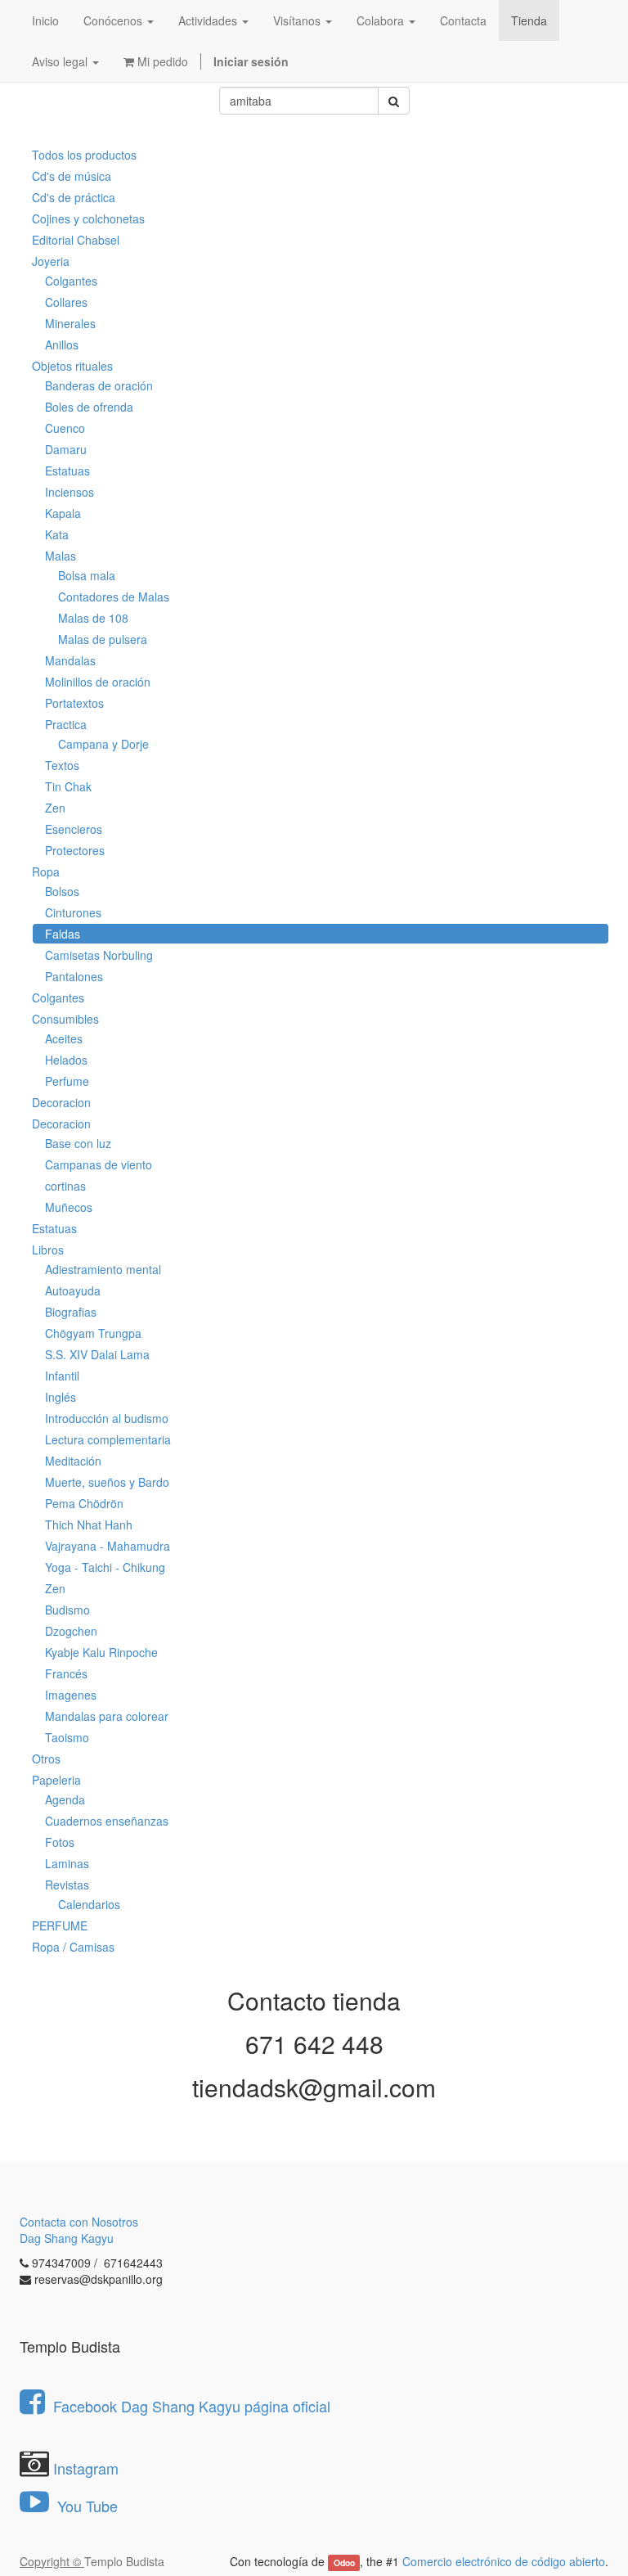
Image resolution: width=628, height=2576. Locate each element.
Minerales (70, 323)
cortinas (65, 1186)
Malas (61, 556)
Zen (55, 808)
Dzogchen (71, 1631)
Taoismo (67, 1737)
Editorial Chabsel (76, 240)
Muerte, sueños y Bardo (107, 1482)
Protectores (75, 850)
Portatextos (74, 703)
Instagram (86, 2468)
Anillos (62, 345)
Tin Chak (68, 786)
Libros (48, 1250)
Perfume (67, 1081)
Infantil (62, 1376)
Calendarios (89, 1904)
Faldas (63, 934)
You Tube (85, 2506)
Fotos (60, 1842)
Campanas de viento (99, 1164)
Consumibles (65, 1019)
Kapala (63, 513)
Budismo (67, 1610)
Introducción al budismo (107, 1418)
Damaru (66, 449)
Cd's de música (72, 176)
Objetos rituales (72, 366)
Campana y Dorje (103, 744)
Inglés (61, 1397)
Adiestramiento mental (103, 1269)
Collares (66, 302)
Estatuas (67, 471)
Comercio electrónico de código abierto (504, 2561)
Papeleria (56, 1780)
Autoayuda (73, 1290)
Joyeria (51, 261)
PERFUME (60, 1925)
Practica (66, 724)
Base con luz (78, 1143)
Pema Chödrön (84, 1503)
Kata (57, 534)
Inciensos (70, 492)
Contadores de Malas (114, 597)
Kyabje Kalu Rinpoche (101, 1652)
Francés (66, 1673)
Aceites (64, 1038)
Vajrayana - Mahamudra (108, 1546)
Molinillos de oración (98, 682)
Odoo (344, 2562)
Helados (66, 1060)
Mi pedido (161, 61)
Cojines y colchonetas (88, 218)
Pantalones (74, 976)
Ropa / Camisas (73, 1947)
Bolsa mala (87, 575)
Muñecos (69, 1207)
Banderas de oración (99, 385)
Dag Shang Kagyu (67, 2238)
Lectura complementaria (108, 1439)
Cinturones (73, 912)
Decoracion (61, 1102)
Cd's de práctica (74, 197)
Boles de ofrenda (89, 407)
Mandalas (70, 660)
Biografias (71, 1312)
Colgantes (71, 281)
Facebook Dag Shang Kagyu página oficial (192, 2406)
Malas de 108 (93, 618)
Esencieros (74, 829)
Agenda (65, 1799)
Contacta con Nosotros (79, 2222)
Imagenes (71, 1695)
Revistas (67, 1885)
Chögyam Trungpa (93, 1333)
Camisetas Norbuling (99, 955)
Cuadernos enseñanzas (107, 1821)
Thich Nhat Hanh (89, 1524)
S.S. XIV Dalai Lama (97, 1354)
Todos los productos (84, 155)
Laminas (67, 1863)
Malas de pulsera (103, 639)
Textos (62, 765)
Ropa (46, 871)
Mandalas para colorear (107, 1716)
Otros (46, 1759)
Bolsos (62, 891)
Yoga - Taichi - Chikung (105, 1567)
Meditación (73, 1461)
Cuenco (65, 428)
